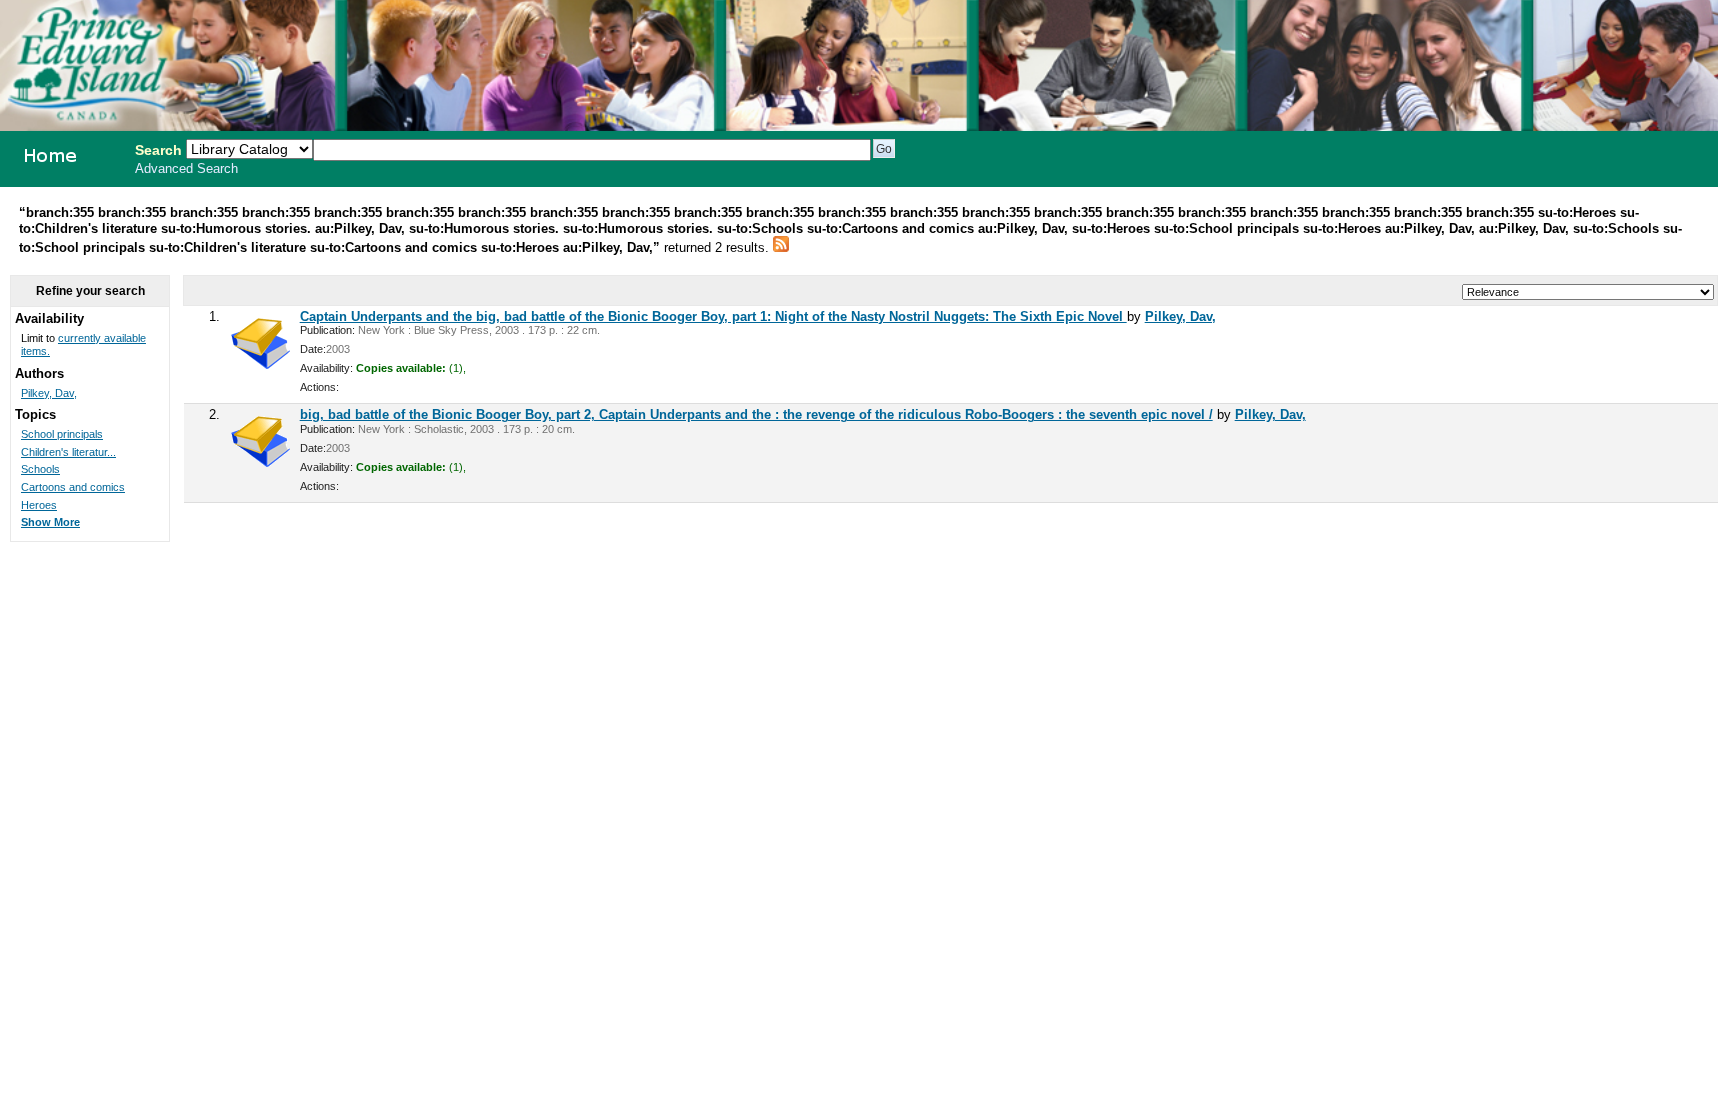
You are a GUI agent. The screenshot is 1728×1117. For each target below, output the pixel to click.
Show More (50, 522)
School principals (62, 434)
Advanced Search (186, 169)
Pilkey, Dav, (1180, 316)
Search (158, 150)
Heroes (39, 505)
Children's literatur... (68, 452)
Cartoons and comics (73, 487)
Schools (40, 469)
